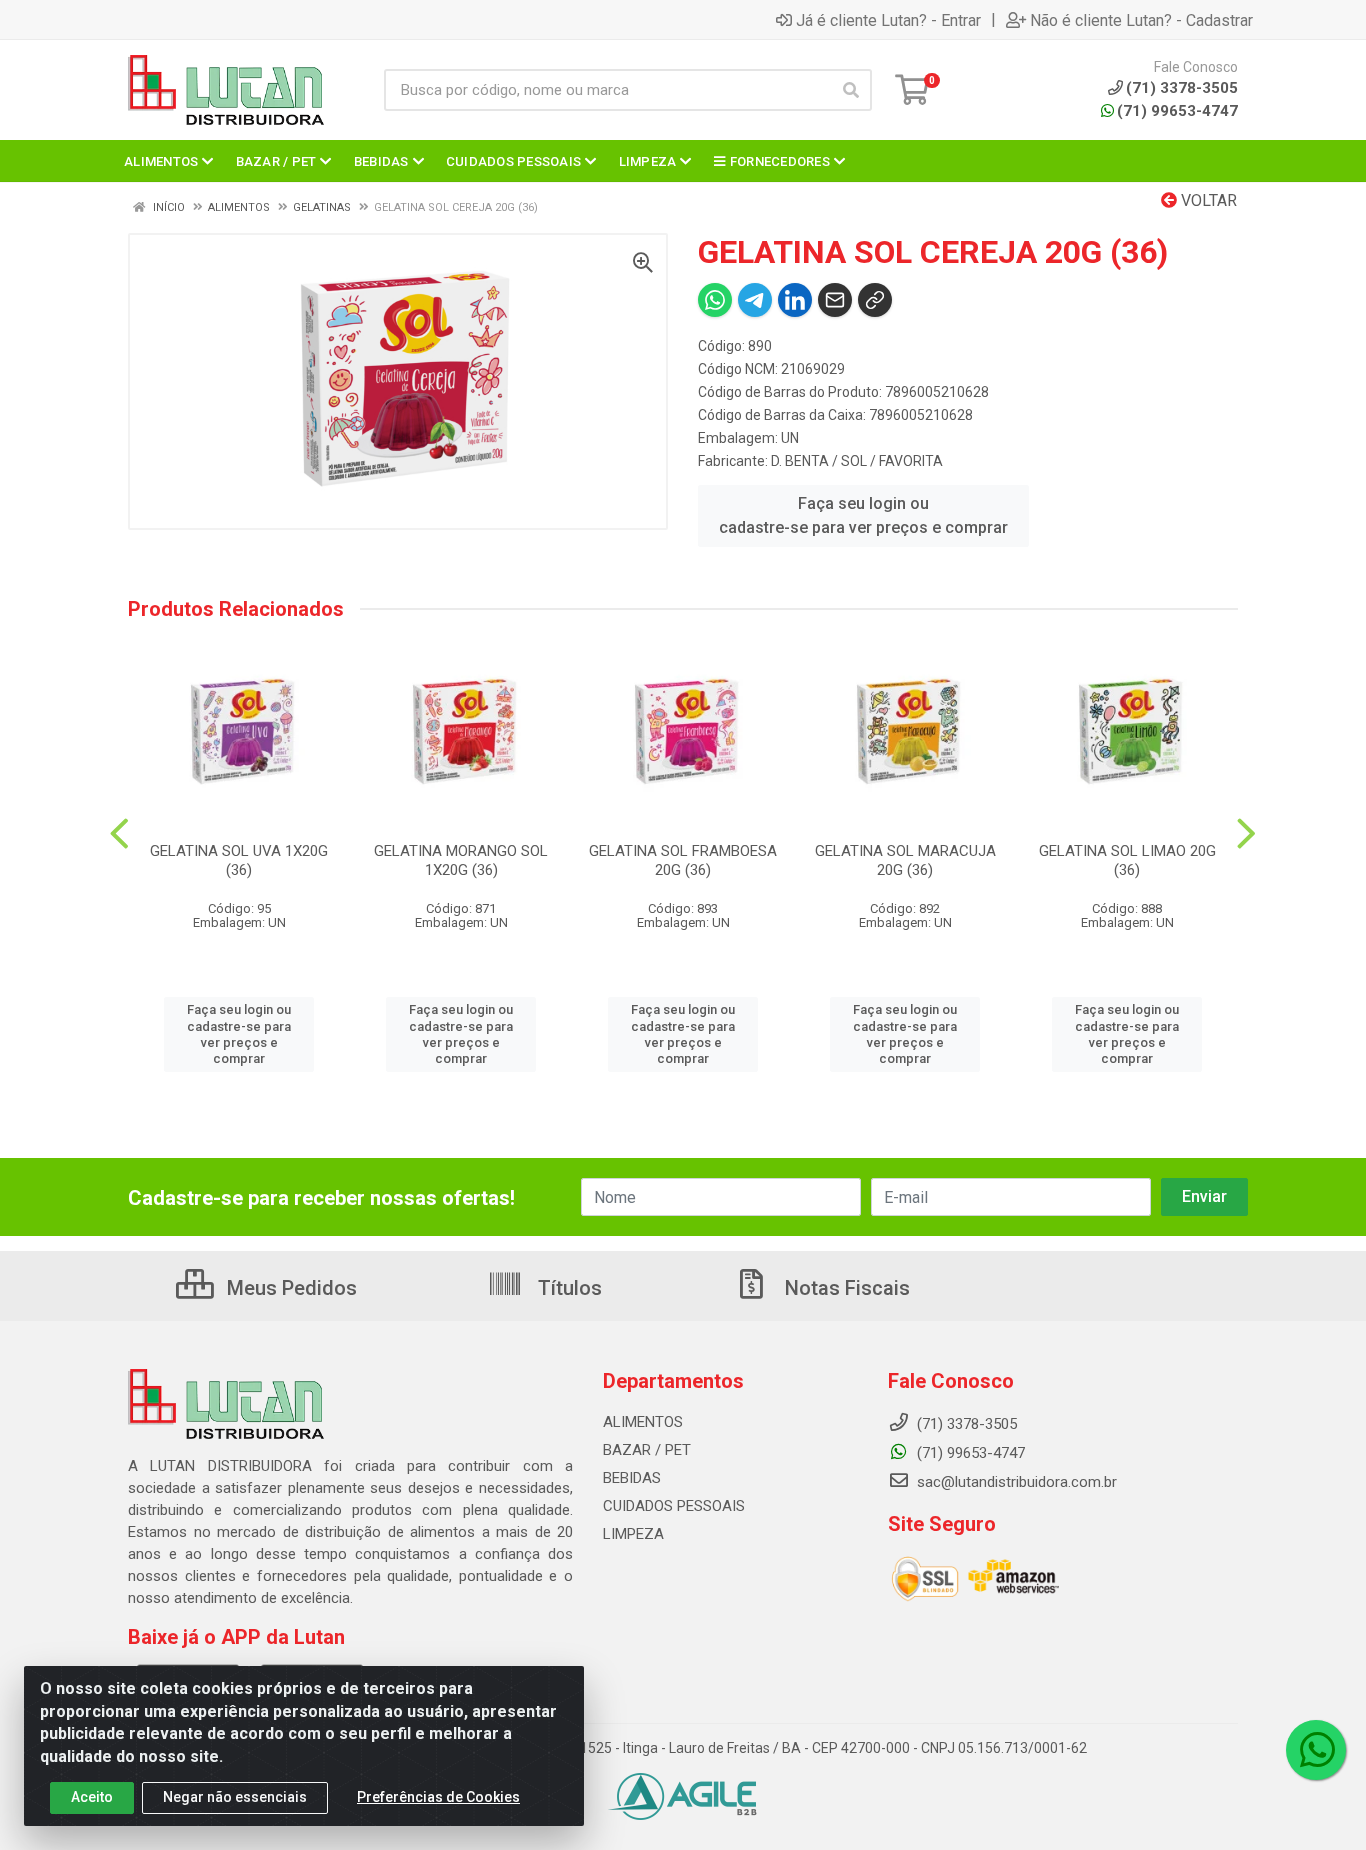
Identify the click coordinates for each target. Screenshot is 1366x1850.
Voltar (1207, 200)
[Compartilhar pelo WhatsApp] (715, 300)
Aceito (92, 1797)
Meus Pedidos (289, 1288)
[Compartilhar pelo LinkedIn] (795, 300)
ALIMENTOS (643, 1422)
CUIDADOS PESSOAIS (674, 1506)
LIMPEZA (633, 1534)
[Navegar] (119, 834)
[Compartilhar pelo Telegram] (755, 300)
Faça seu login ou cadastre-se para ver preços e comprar (863, 515)
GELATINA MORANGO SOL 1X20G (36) (461, 860)
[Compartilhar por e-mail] (835, 300)
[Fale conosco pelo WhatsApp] (1316, 1750)
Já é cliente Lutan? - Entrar (888, 20)
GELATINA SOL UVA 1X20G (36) (239, 860)
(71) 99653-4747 (1177, 111)
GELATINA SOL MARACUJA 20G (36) (905, 860)
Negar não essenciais (235, 1797)
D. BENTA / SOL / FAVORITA (857, 461)
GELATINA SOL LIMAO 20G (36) (1127, 860)
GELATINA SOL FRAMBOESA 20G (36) (683, 860)
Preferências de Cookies (438, 1797)
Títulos (567, 1288)
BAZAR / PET (647, 1450)
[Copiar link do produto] (875, 300)
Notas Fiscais (845, 1288)
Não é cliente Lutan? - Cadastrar (1141, 20)
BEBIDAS (632, 1478)
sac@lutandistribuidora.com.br (1015, 1482)
